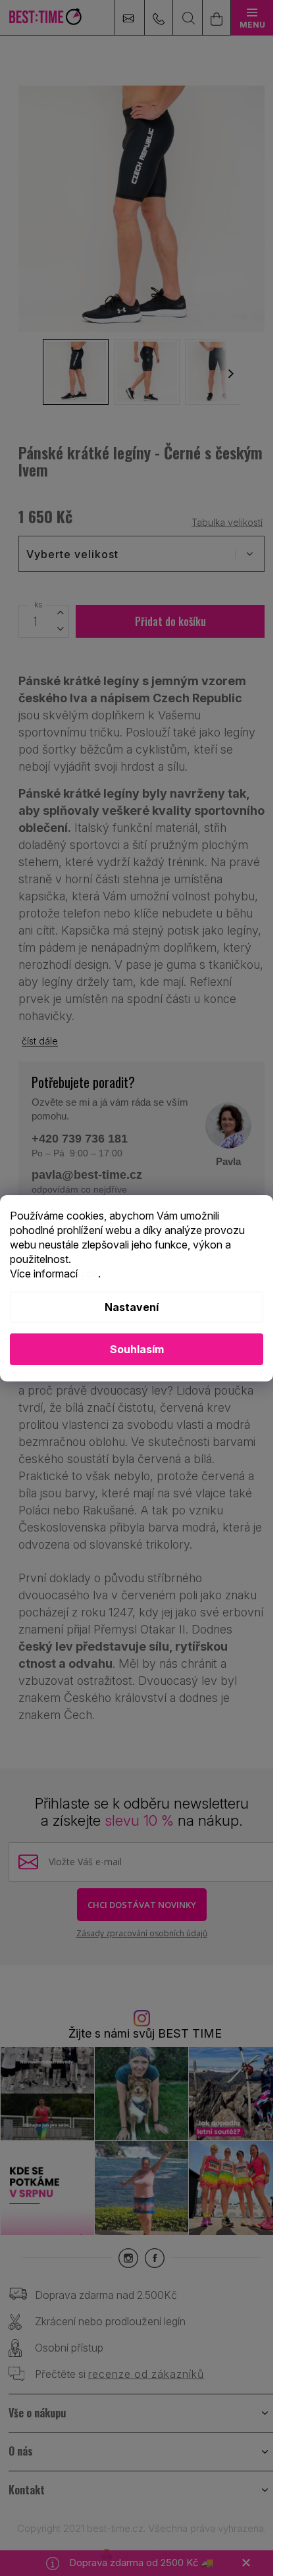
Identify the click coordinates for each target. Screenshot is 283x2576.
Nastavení (132, 1307)
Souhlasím (137, 1349)
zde (89, 1274)
